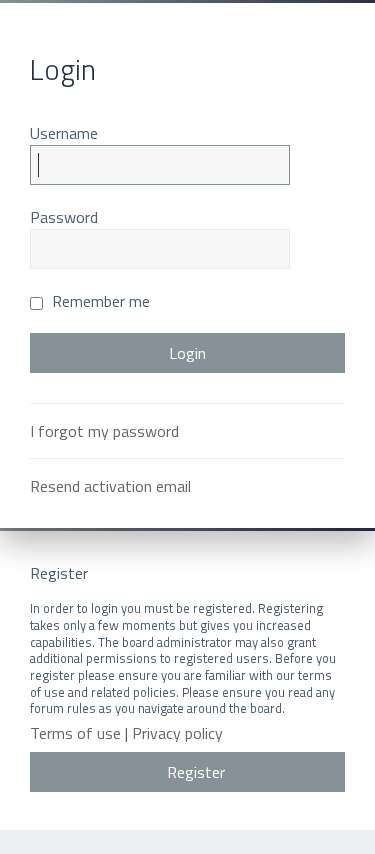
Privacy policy (177, 733)
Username (64, 133)
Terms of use (75, 733)
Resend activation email (110, 486)
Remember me (99, 301)
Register (196, 772)
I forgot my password (104, 431)
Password (64, 217)
